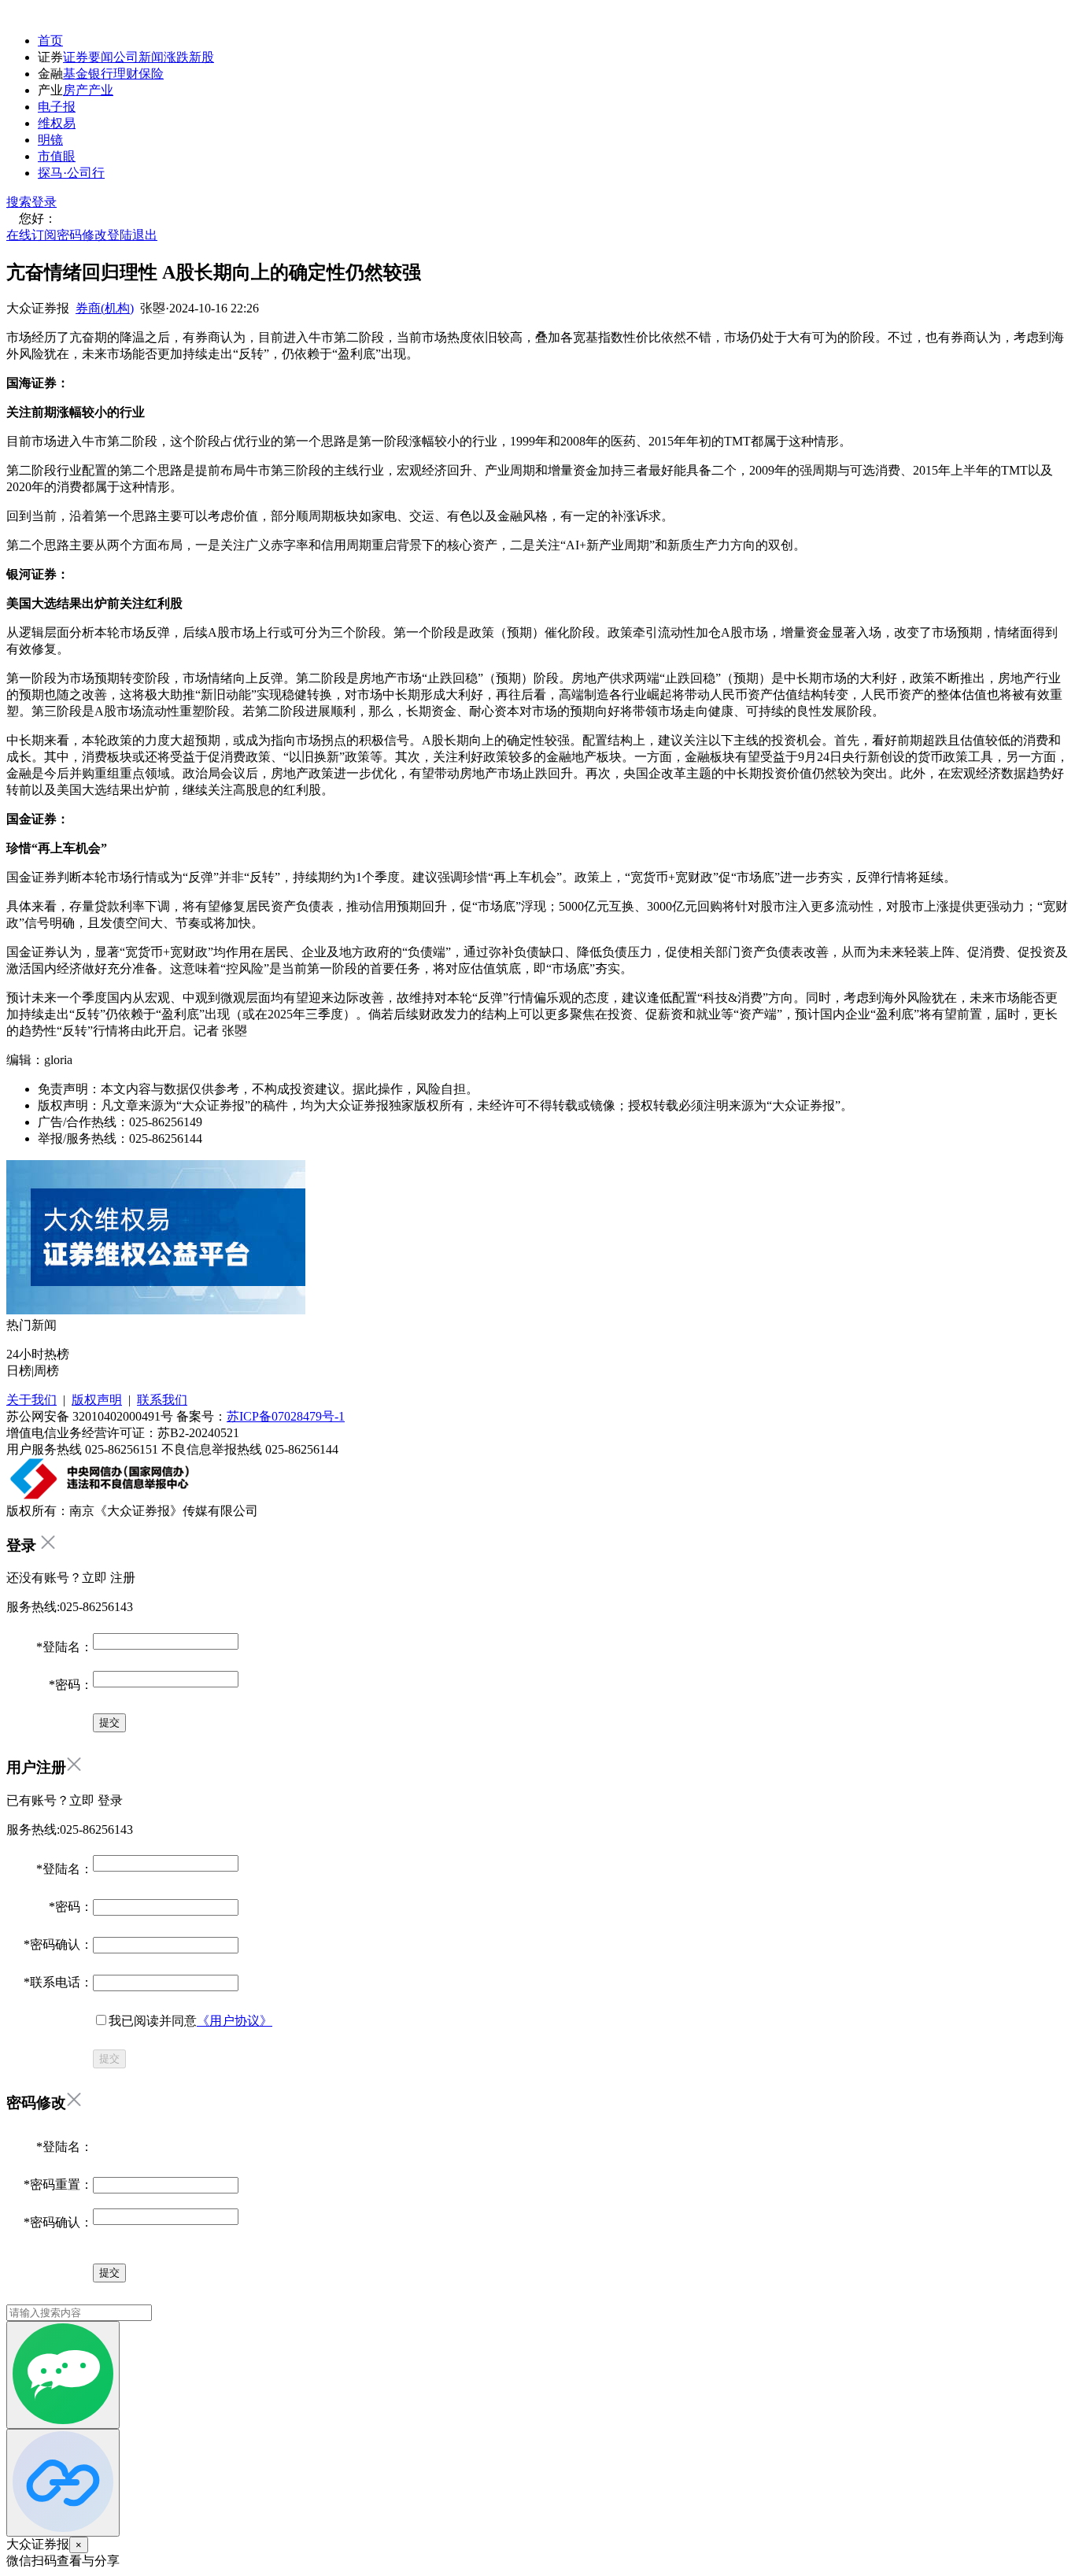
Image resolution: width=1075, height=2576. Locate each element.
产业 (101, 90)
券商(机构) (105, 308)
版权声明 (97, 1400)
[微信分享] (63, 2375)
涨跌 (176, 57)
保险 (151, 74)
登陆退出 (132, 235)
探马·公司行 (71, 173)
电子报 (57, 107)
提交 (109, 2059)
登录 (44, 202)
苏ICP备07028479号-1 (286, 1416)
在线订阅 (31, 235)
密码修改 (82, 235)
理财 (126, 74)
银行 (101, 74)
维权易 (57, 123)
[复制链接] (63, 2483)
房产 (76, 90)
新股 (201, 57)
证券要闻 (88, 57)
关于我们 (31, 1400)
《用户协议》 (235, 2021)
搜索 (19, 202)
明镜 (50, 140)
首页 (50, 41)
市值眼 (57, 156)
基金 (76, 74)
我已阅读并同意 (190, 2021)
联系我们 (162, 1400)
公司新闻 (139, 57)
